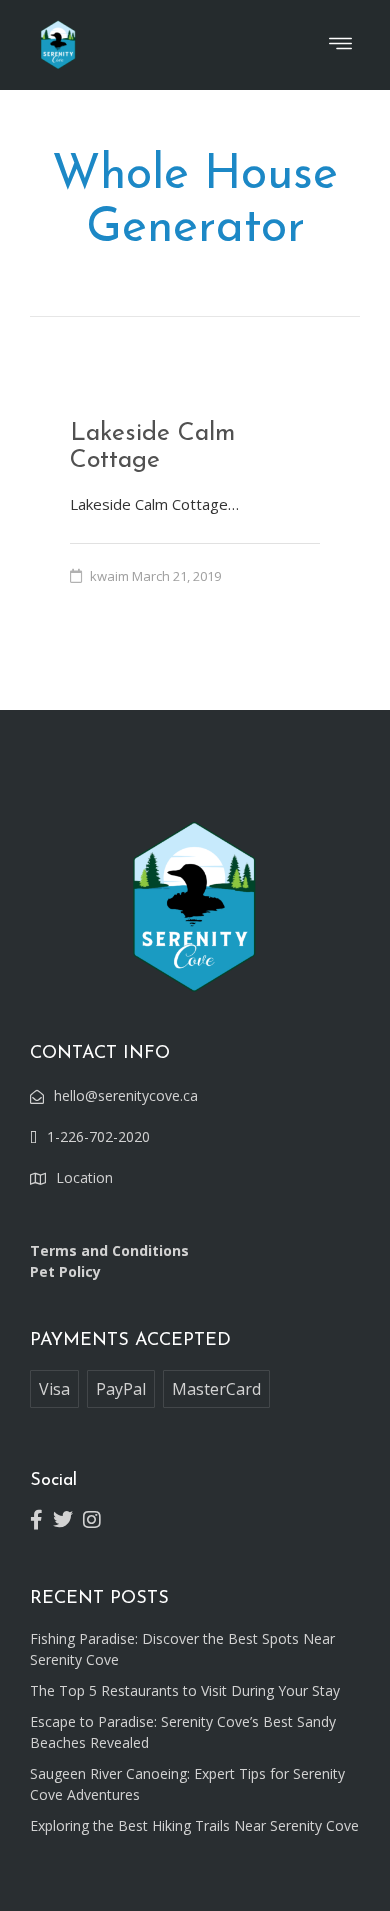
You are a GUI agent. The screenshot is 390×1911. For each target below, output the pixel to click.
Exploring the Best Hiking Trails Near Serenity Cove (194, 1825)
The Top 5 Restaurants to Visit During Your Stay (185, 1690)
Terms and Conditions (109, 1250)
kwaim (109, 576)
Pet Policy (65, 1271)
